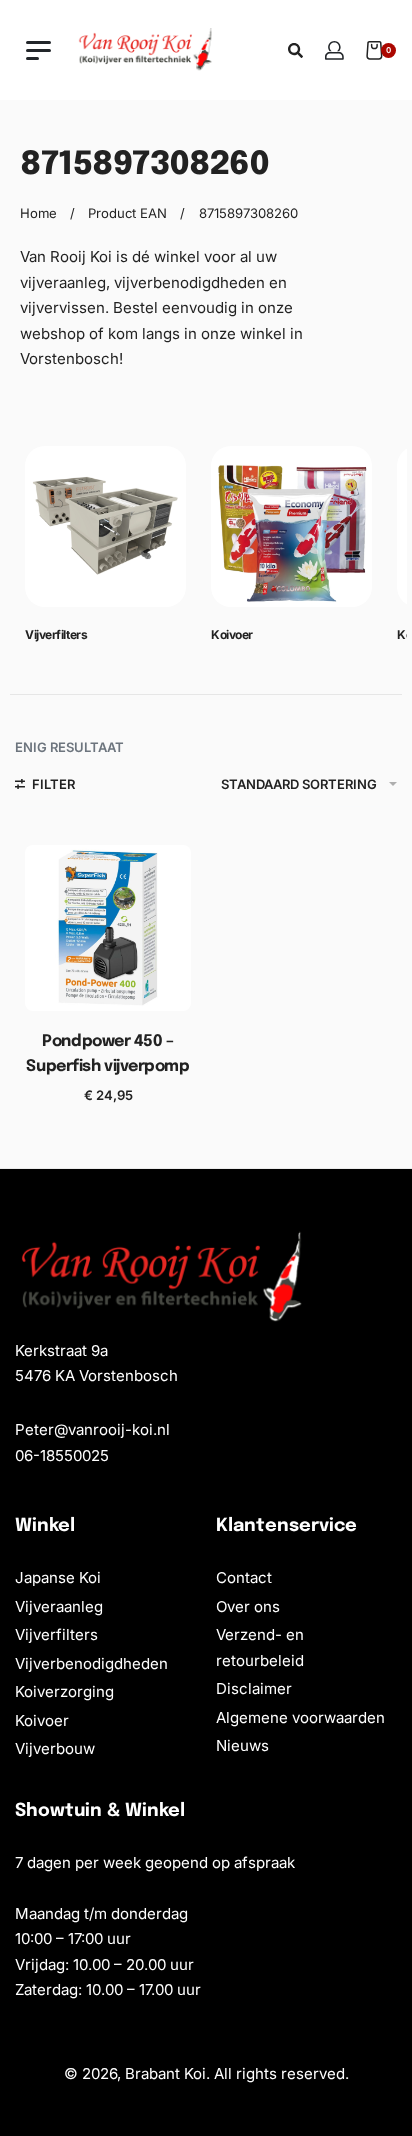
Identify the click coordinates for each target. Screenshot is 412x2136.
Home (38, 213)
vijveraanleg (63, 282)
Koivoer (232, 634)
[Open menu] (38, 50)
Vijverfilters (56, 634)
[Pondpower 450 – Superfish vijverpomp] (108, 928)
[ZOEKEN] (295, 50)
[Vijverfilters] (105, 534)
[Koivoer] (291, 534)
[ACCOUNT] (334, 50)
